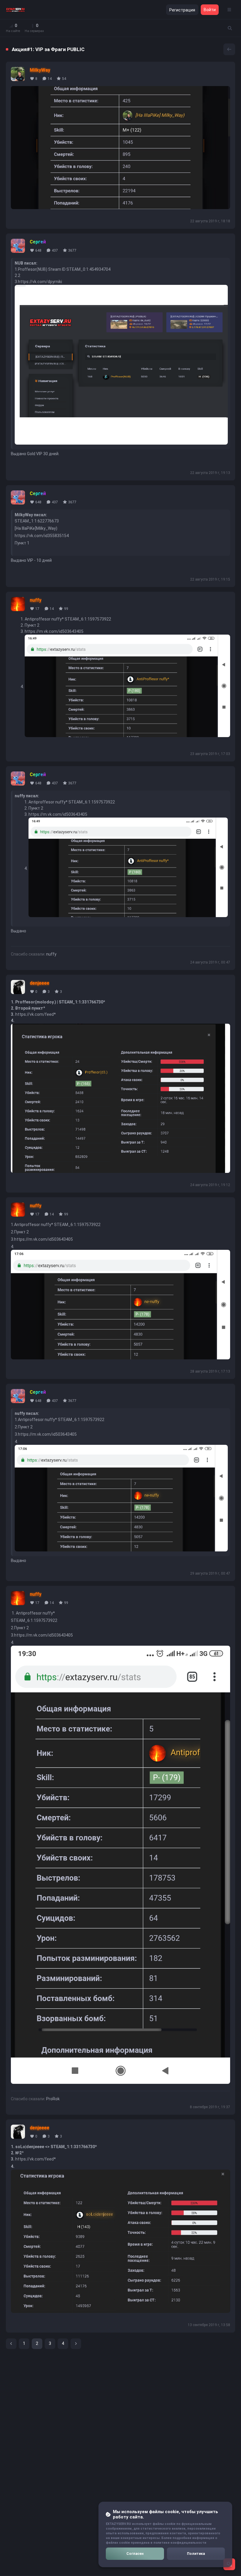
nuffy (36, 600)
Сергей (38, 242)
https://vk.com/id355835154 (42, 536)
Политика (196, 2554)
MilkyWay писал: (31, 515)
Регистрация (182, 10)
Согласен (135, 2554)
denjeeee (40, 983)
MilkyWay (40, 70)
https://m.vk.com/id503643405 (54, 631)
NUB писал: (26, 263)
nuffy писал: (27, 796)
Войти (210, 10)
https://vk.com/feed (35, 1014)
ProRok (53, 2099)
